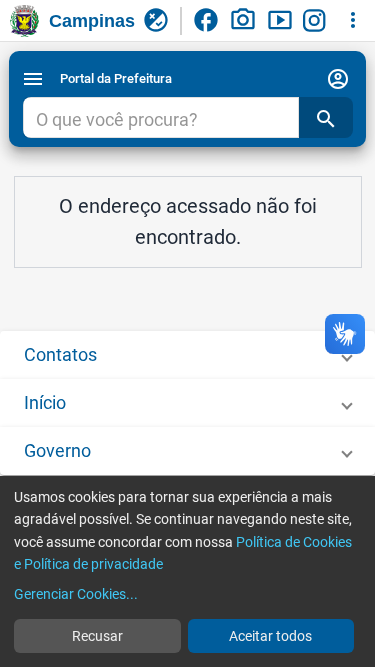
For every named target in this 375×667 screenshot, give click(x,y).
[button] (187, 355)
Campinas (92, 21)
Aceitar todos (270, 636)
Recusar (97, 636)
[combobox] (160, 120)
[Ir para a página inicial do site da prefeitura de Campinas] (24, 21)
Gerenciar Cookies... (76, 594)
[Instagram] (317, 21)
